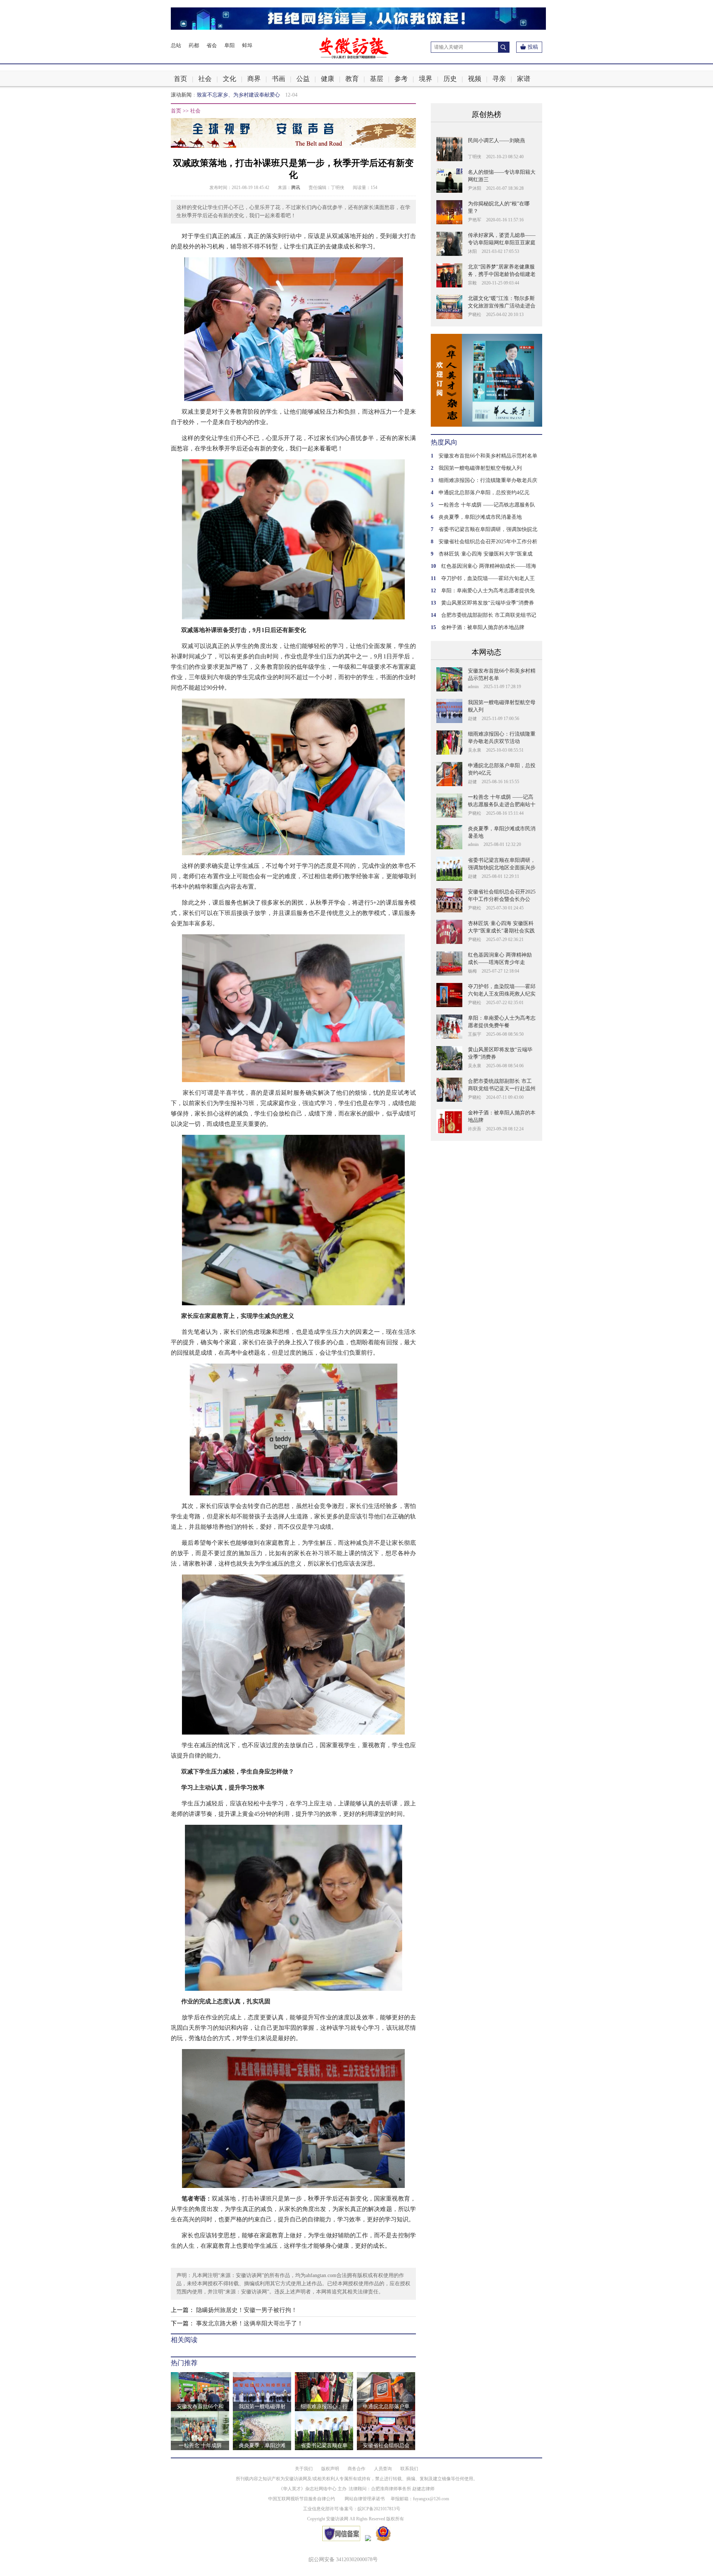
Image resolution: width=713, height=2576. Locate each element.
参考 (401, 79)
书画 (279, 79)
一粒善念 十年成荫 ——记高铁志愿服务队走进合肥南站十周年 (502, 805)
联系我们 (409, 2469)
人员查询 (383, 2469)
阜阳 (229, 45)
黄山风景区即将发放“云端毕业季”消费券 (488, 603)
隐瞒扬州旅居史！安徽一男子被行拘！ (247, 2310)
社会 (205, 79)
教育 (352, 79)
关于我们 (304, 2469)
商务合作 (356, 2469)
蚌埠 (247, 45)
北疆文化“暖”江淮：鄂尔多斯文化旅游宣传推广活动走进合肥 (502, 306)
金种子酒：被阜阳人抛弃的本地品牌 (483, 627)
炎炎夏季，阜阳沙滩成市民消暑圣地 (480, 517)
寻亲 (499, 79)
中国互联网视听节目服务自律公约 (302, 2499)
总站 (176, 45)
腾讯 (296, 188)
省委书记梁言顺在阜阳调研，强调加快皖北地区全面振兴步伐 (502, 868)
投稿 (533, 47)
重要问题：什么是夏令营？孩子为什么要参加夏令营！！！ (264, 95)
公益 (303, 79)
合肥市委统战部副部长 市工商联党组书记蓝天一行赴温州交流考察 (502, 1089)
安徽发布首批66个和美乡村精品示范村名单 (488, 456)
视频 (475, 79)
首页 (180, 79)
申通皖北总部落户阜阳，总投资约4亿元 (484, 493)
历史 (450, 79)
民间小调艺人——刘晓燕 (497, 141)
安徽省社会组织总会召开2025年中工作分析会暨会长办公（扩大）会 (502, 899)
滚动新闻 (181, 95)
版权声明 (330, 2469)
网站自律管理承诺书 (365, 2499)
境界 (426, 79)
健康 (328, 79)
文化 (229, 79)
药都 (194, 45)
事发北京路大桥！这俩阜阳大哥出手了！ (250, 2323)
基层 (377, 79)
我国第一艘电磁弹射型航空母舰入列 (480, 468)
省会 (212, 45)
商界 (254, 79)
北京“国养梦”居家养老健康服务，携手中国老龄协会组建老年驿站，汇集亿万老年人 (502, 274)
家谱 (524, 79)
